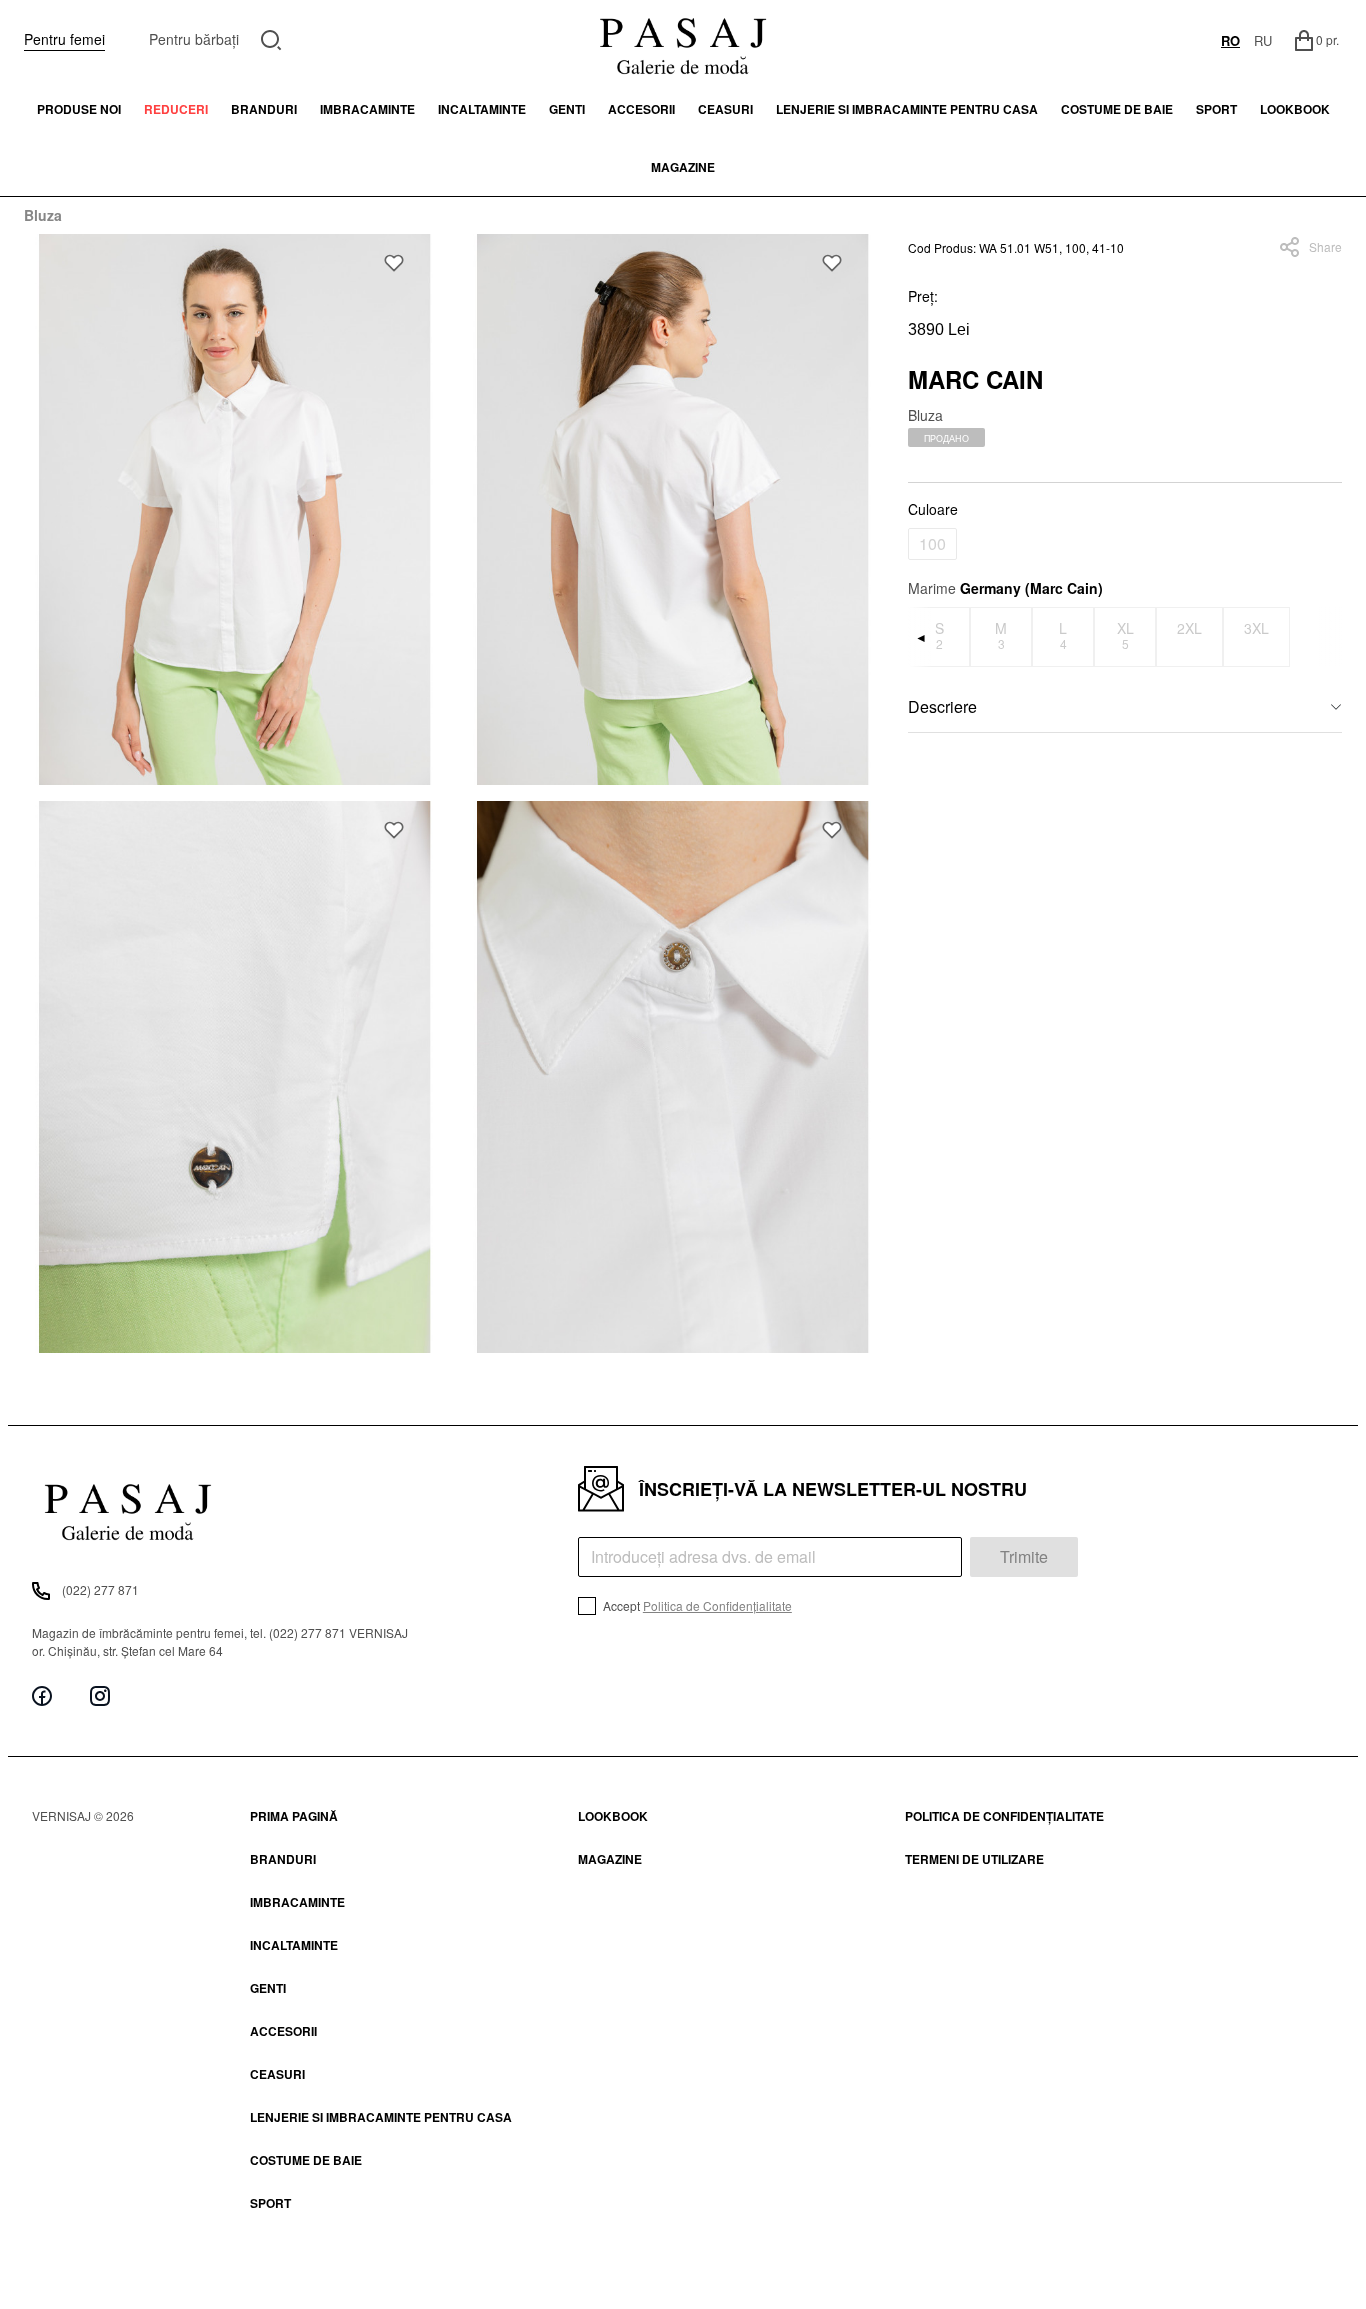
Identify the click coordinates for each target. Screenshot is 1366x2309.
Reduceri (176, 109)
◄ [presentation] (921, 636)
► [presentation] (1330, 636)
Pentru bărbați (194, 39)
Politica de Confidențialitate (717, 1605)
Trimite (1024, 1556)
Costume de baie (1117, 109)
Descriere (942, 706)
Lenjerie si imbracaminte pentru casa (907, 109)
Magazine (683, 167)
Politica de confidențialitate (1004, 1816)
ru (1263, 40)
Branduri (264, 109)
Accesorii (641, 109)
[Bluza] (235, 509)
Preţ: (923, 296)
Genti (567, 109)
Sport (270, 2203)
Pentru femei (64, 39)
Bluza (43, 215)
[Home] (683, 40)
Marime (1005, 588)
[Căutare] (271, 37)
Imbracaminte (367, 109)
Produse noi (79, 109)
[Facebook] (42, 1695)
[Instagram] (100, 1695)
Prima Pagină (294, 1816)
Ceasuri (725, 109)
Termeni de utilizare (974, 1859)
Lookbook (613, 1816)
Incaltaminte (482, 109)
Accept (696, 1605)
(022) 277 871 (100, 1589)
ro (1230, 40)
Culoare (933, 509)
